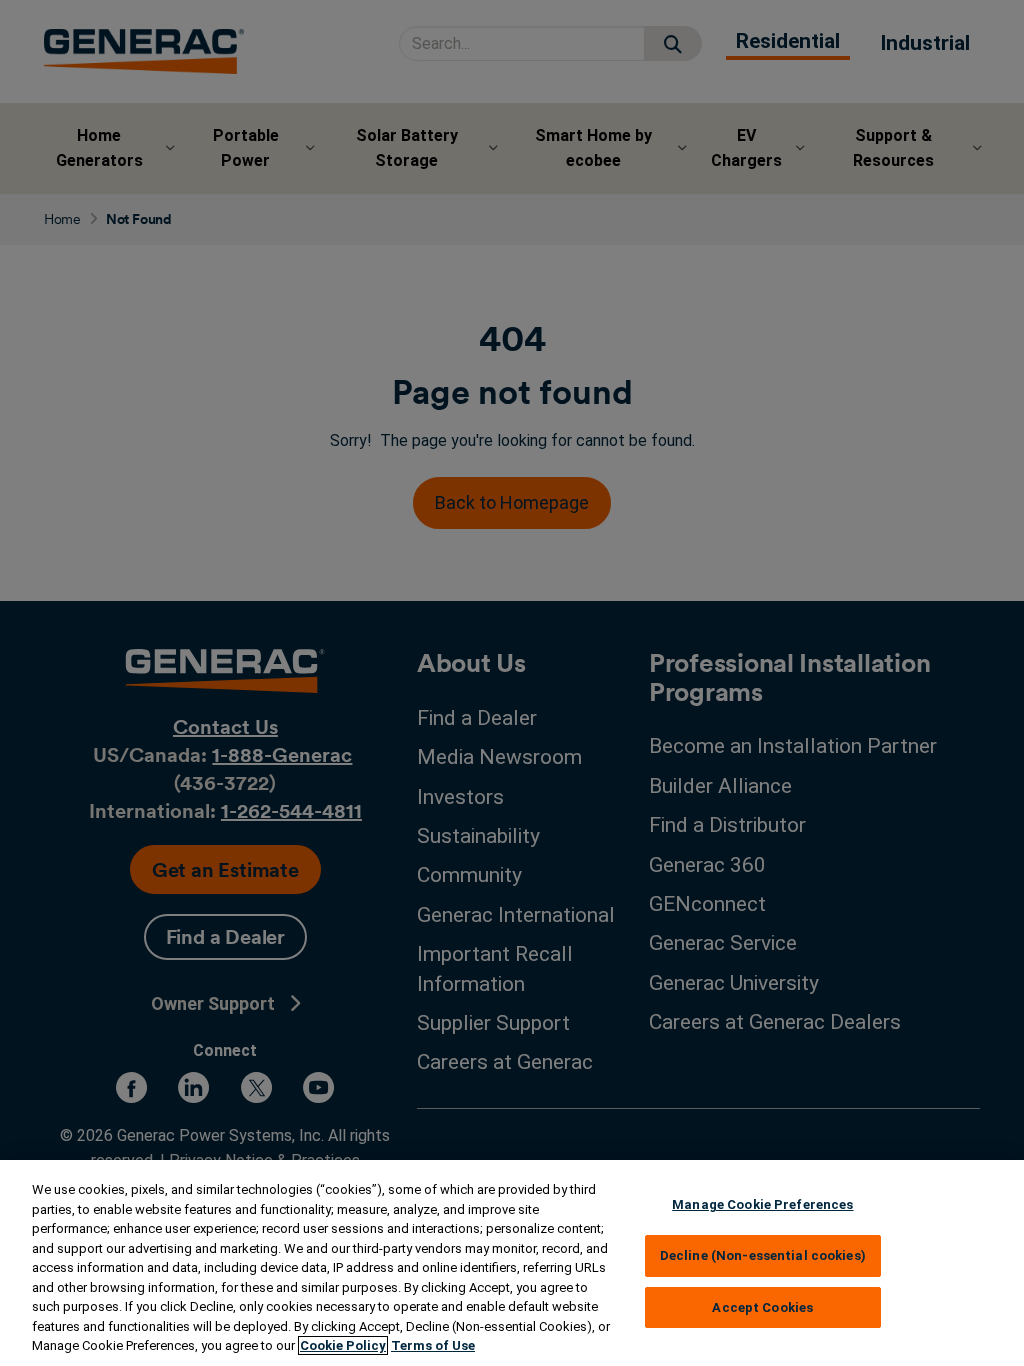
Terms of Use (433, 1345)
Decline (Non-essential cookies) (763, 1255)
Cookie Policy (343, 1345)
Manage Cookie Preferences (762, 1204)
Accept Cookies (762, 1307)
